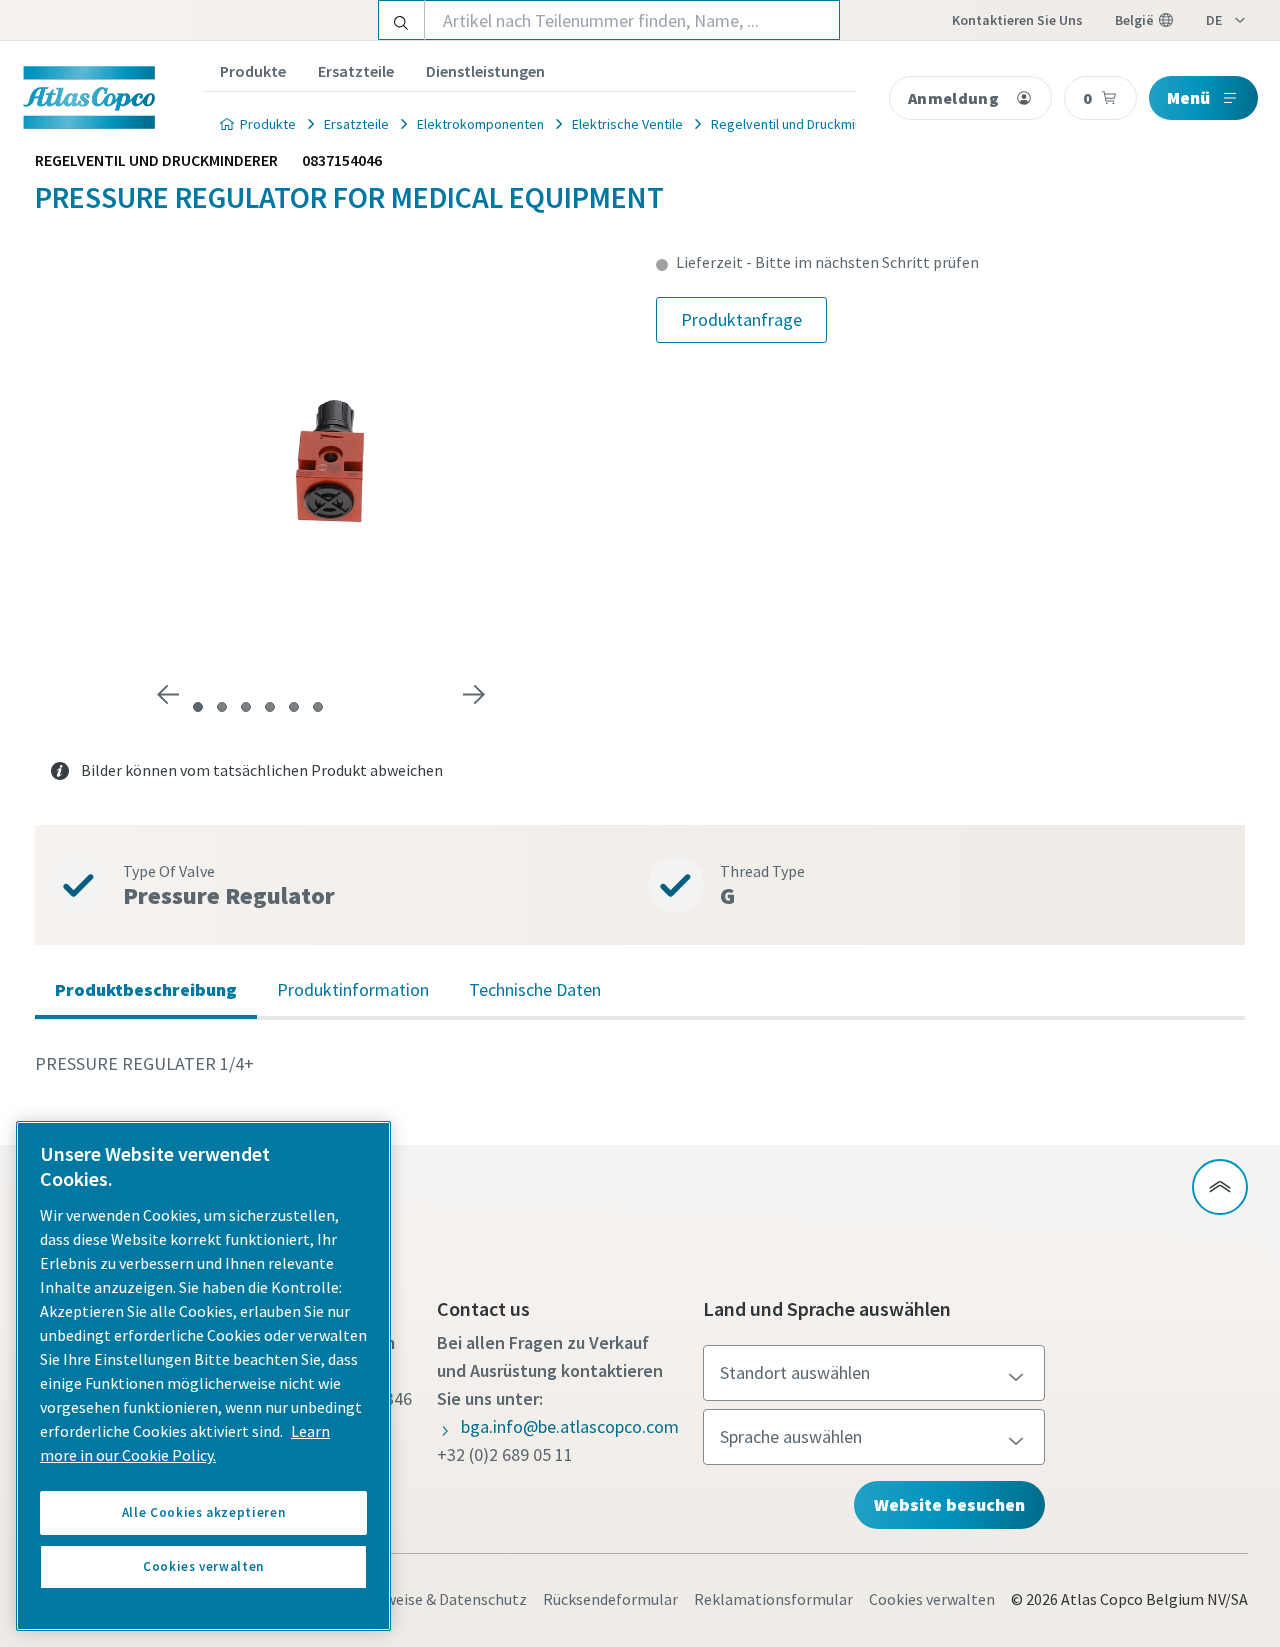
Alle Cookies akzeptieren (204, 1512)
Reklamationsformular (773, 1599)
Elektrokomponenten (480, 124)
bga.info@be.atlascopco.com (570, 1426)
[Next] (474, 695)
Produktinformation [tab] (353, 989)
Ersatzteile (356, 71)
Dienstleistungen (485, 71)
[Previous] (168, 695)
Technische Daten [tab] (535, 989)
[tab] (198, 707)
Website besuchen (949, 1504)
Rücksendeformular (610, 1599)
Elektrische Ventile (627, 124)
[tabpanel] (640, 1064)
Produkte (253, 71)
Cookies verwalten (932, 1599)
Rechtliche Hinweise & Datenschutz (405, 1599)
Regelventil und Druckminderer (803, 124)
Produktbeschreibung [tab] (146, 989)
